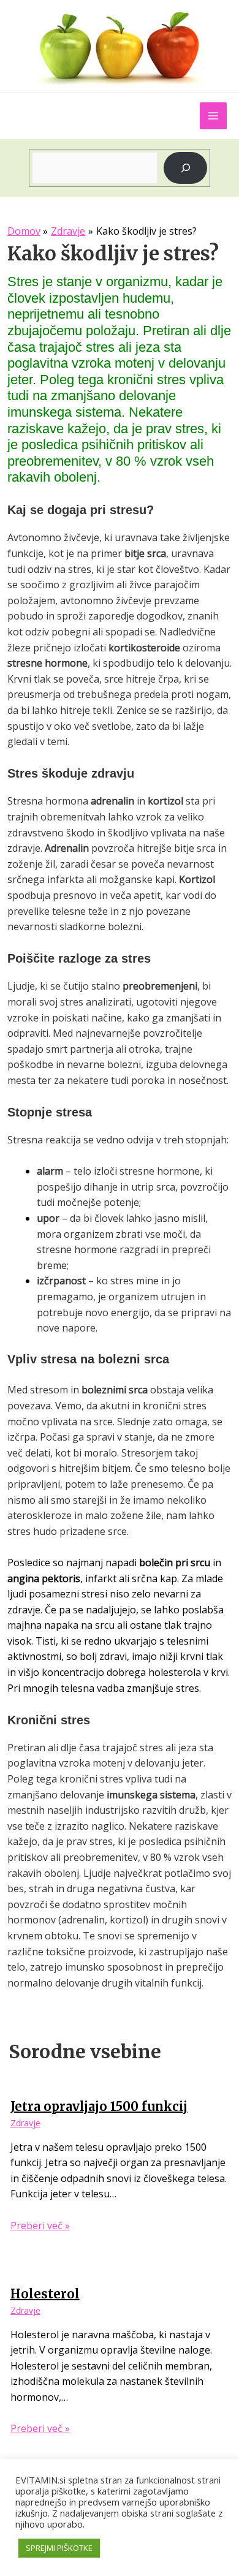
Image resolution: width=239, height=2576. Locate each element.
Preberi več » (40, 2226)
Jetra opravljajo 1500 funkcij (99, 2106)
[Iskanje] (185, 168)
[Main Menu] (213, 116)
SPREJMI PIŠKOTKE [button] (59, 2548)
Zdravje (25, 2123)
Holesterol (45, 2294)
